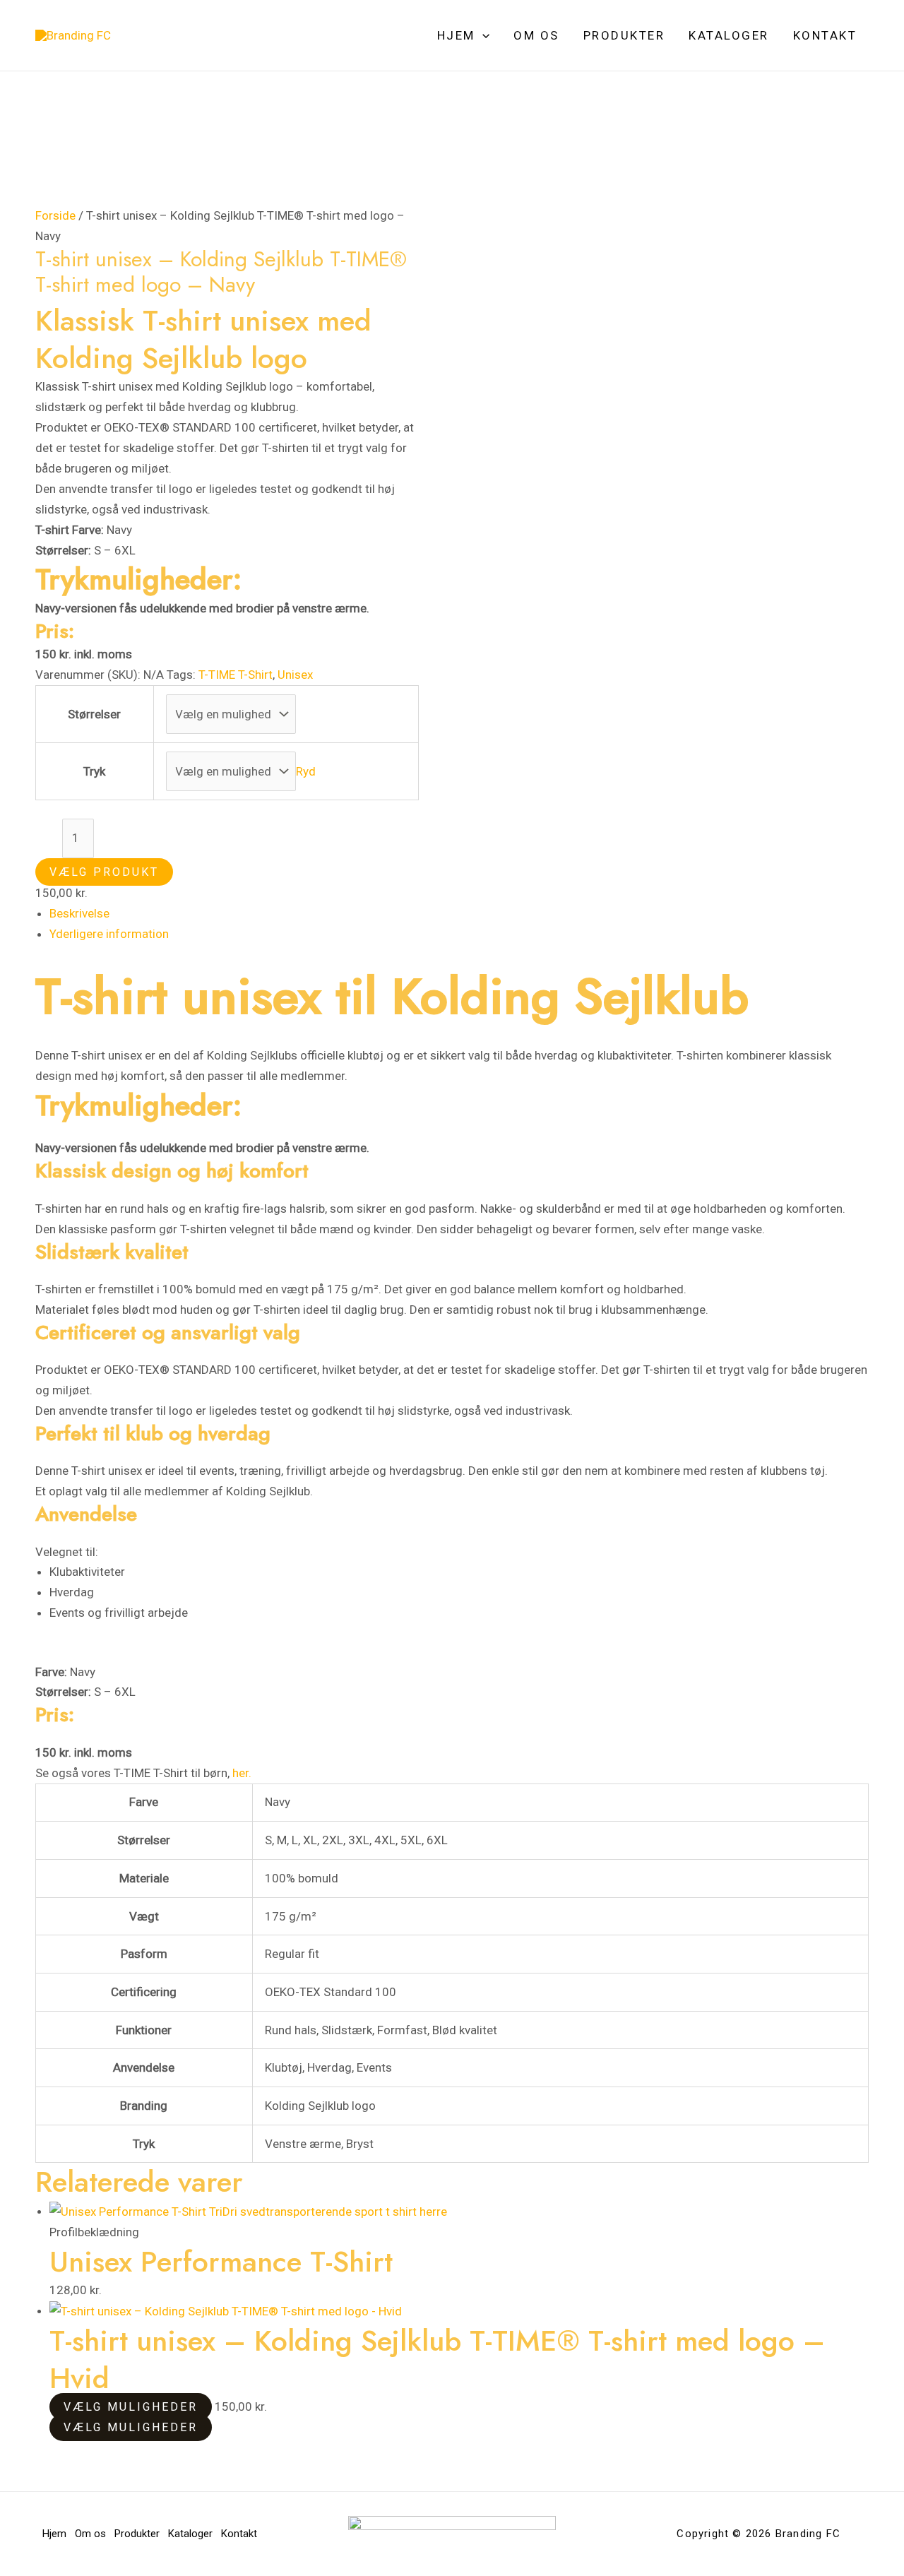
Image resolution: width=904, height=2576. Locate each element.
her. (242, 1773)
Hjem (456, 35)
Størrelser (94, 714)
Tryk (94, 771)
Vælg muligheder (131, 2407)
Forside (55, 215)
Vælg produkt (104, 872)
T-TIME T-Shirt (236, 675)
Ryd (306, 771)
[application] (482, 35)
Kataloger (729, 35)
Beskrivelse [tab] (79, 913)
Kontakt (825, 35)
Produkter (624, 35)
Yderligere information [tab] (109, 934)
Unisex (295, 675)
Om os (536, 35)
